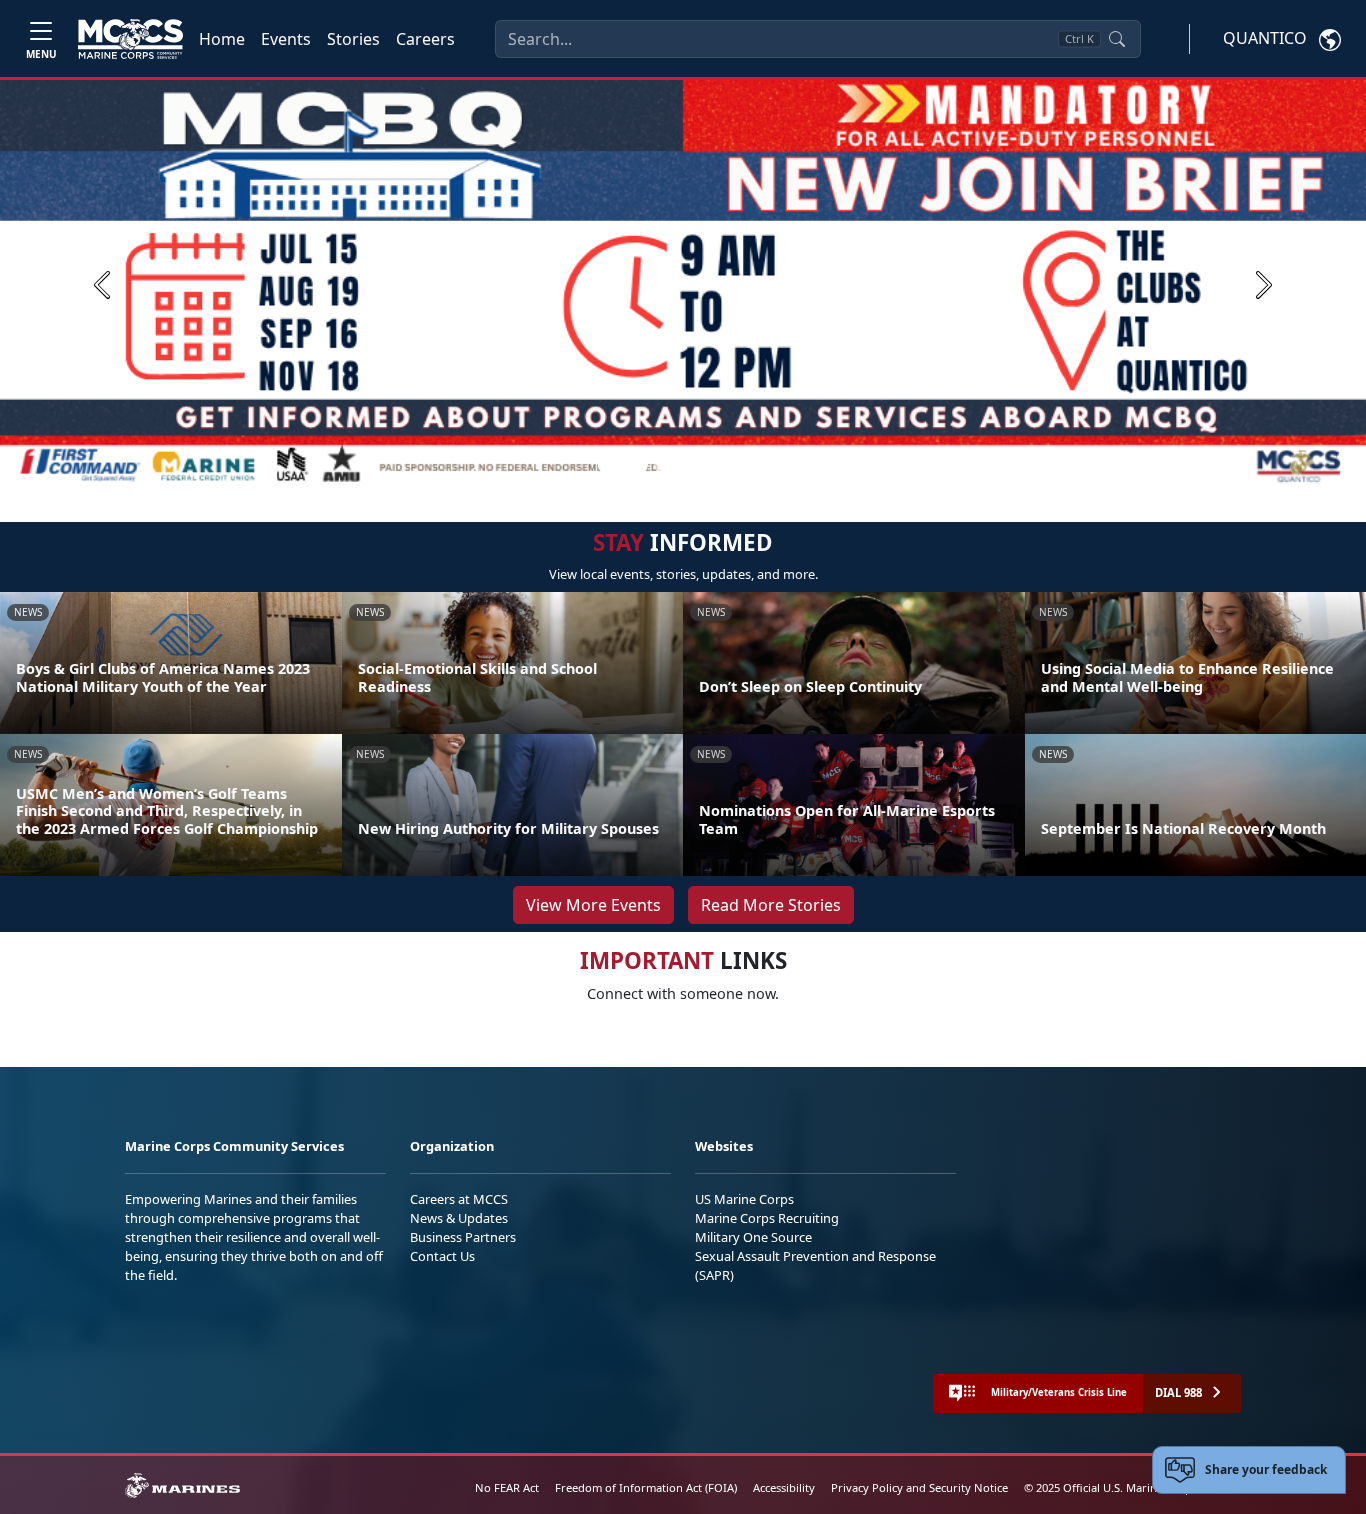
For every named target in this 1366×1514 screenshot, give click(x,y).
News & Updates (459, 1218)
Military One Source (753, 1237)
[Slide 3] (687, 465)
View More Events (593, 905)
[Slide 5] (735, 465)
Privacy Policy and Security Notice (919, 1487)
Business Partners (463, 1237)
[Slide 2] (663, 465)
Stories (353, 39)
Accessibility (784, 1487)
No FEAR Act (507, 1487)
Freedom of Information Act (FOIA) (646, 1487)
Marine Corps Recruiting (767, 1218)
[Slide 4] (711, 465)
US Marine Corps (744, 1199)
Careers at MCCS (459, 1199)
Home (222, 39)
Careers (425, 39)
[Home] (130, 39)
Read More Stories (771, 905)
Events (286, 39)
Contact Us (442, 1256)
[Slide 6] (759, 465)
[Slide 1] (623, 465)
